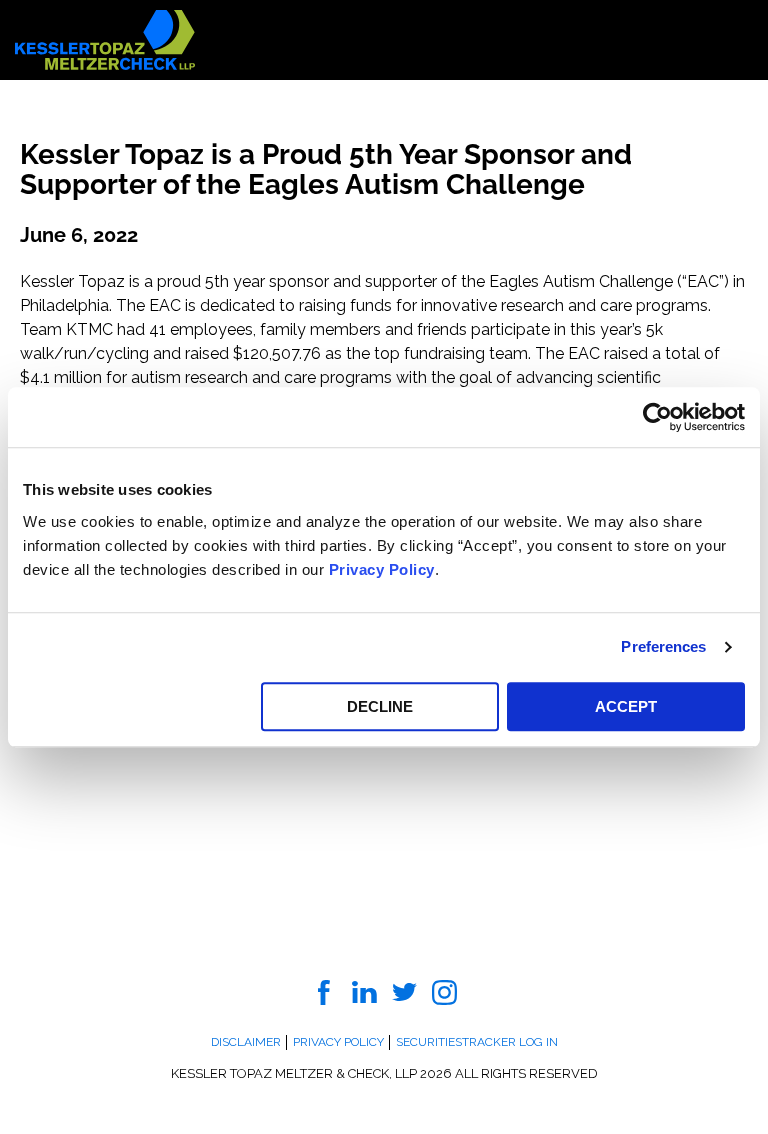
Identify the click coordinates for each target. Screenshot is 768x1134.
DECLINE (380, 706)
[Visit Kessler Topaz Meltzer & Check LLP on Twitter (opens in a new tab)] (404, 990)
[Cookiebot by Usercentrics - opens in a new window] (657, 417)
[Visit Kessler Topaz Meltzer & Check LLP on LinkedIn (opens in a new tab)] (364, 990)
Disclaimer (246, 1042)
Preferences (663, 646)
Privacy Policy (382, 569)
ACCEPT (626, 706)
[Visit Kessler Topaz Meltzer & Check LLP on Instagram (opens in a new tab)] (444, 990)
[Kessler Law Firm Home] (105, 38)
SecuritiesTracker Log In (477, 1042)
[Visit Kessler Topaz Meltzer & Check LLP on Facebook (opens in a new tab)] (324, 990)
